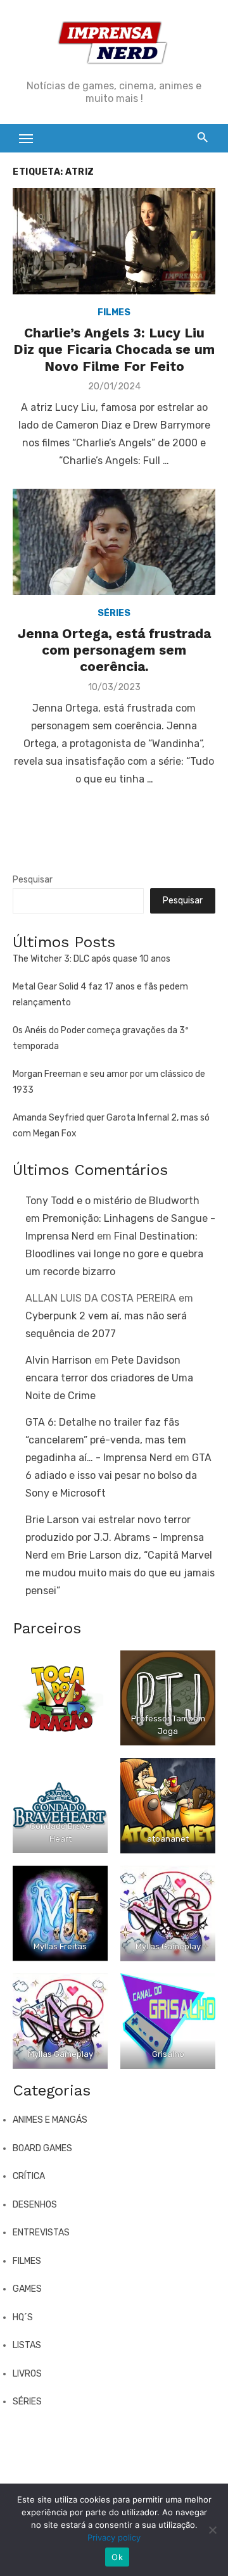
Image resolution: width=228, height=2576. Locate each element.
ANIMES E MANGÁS (50, 2120)
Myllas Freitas (60, 1946)
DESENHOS (35, 2205)
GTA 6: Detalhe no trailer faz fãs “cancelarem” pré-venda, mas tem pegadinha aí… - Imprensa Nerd (106, 1440)
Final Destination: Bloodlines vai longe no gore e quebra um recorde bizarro (114, 1254)
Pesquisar (33, 880)
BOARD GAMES (42, 2148)
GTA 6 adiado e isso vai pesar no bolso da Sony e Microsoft (118, 1475)
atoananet (168, 1839)
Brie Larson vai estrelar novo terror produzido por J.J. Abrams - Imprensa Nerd (115, 1537)
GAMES (27, 2289)
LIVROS (27, 2374)
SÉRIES (114, 613)
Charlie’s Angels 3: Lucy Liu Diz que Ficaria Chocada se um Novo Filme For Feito (114, 349)
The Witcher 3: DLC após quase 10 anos (92, 959)
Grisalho (168, 2054)
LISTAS (27, 2345)
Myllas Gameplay (168, 1946)
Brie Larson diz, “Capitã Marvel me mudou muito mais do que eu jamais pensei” (120, 1573)
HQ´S (23, 2317)
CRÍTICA (29, 2176)
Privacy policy (114, 2537)
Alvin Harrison (59, 1360)
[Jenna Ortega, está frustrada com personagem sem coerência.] (114, 542)
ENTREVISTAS (41, 2233)
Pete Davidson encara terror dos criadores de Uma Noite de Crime (109, 1378)
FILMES (114, 312)
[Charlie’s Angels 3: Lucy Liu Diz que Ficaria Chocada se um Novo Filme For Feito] (114, 241)
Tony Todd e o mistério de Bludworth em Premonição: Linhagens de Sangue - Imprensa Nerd (120, 1218)
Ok (117, 2557)
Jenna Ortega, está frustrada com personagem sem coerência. (114, 650)
